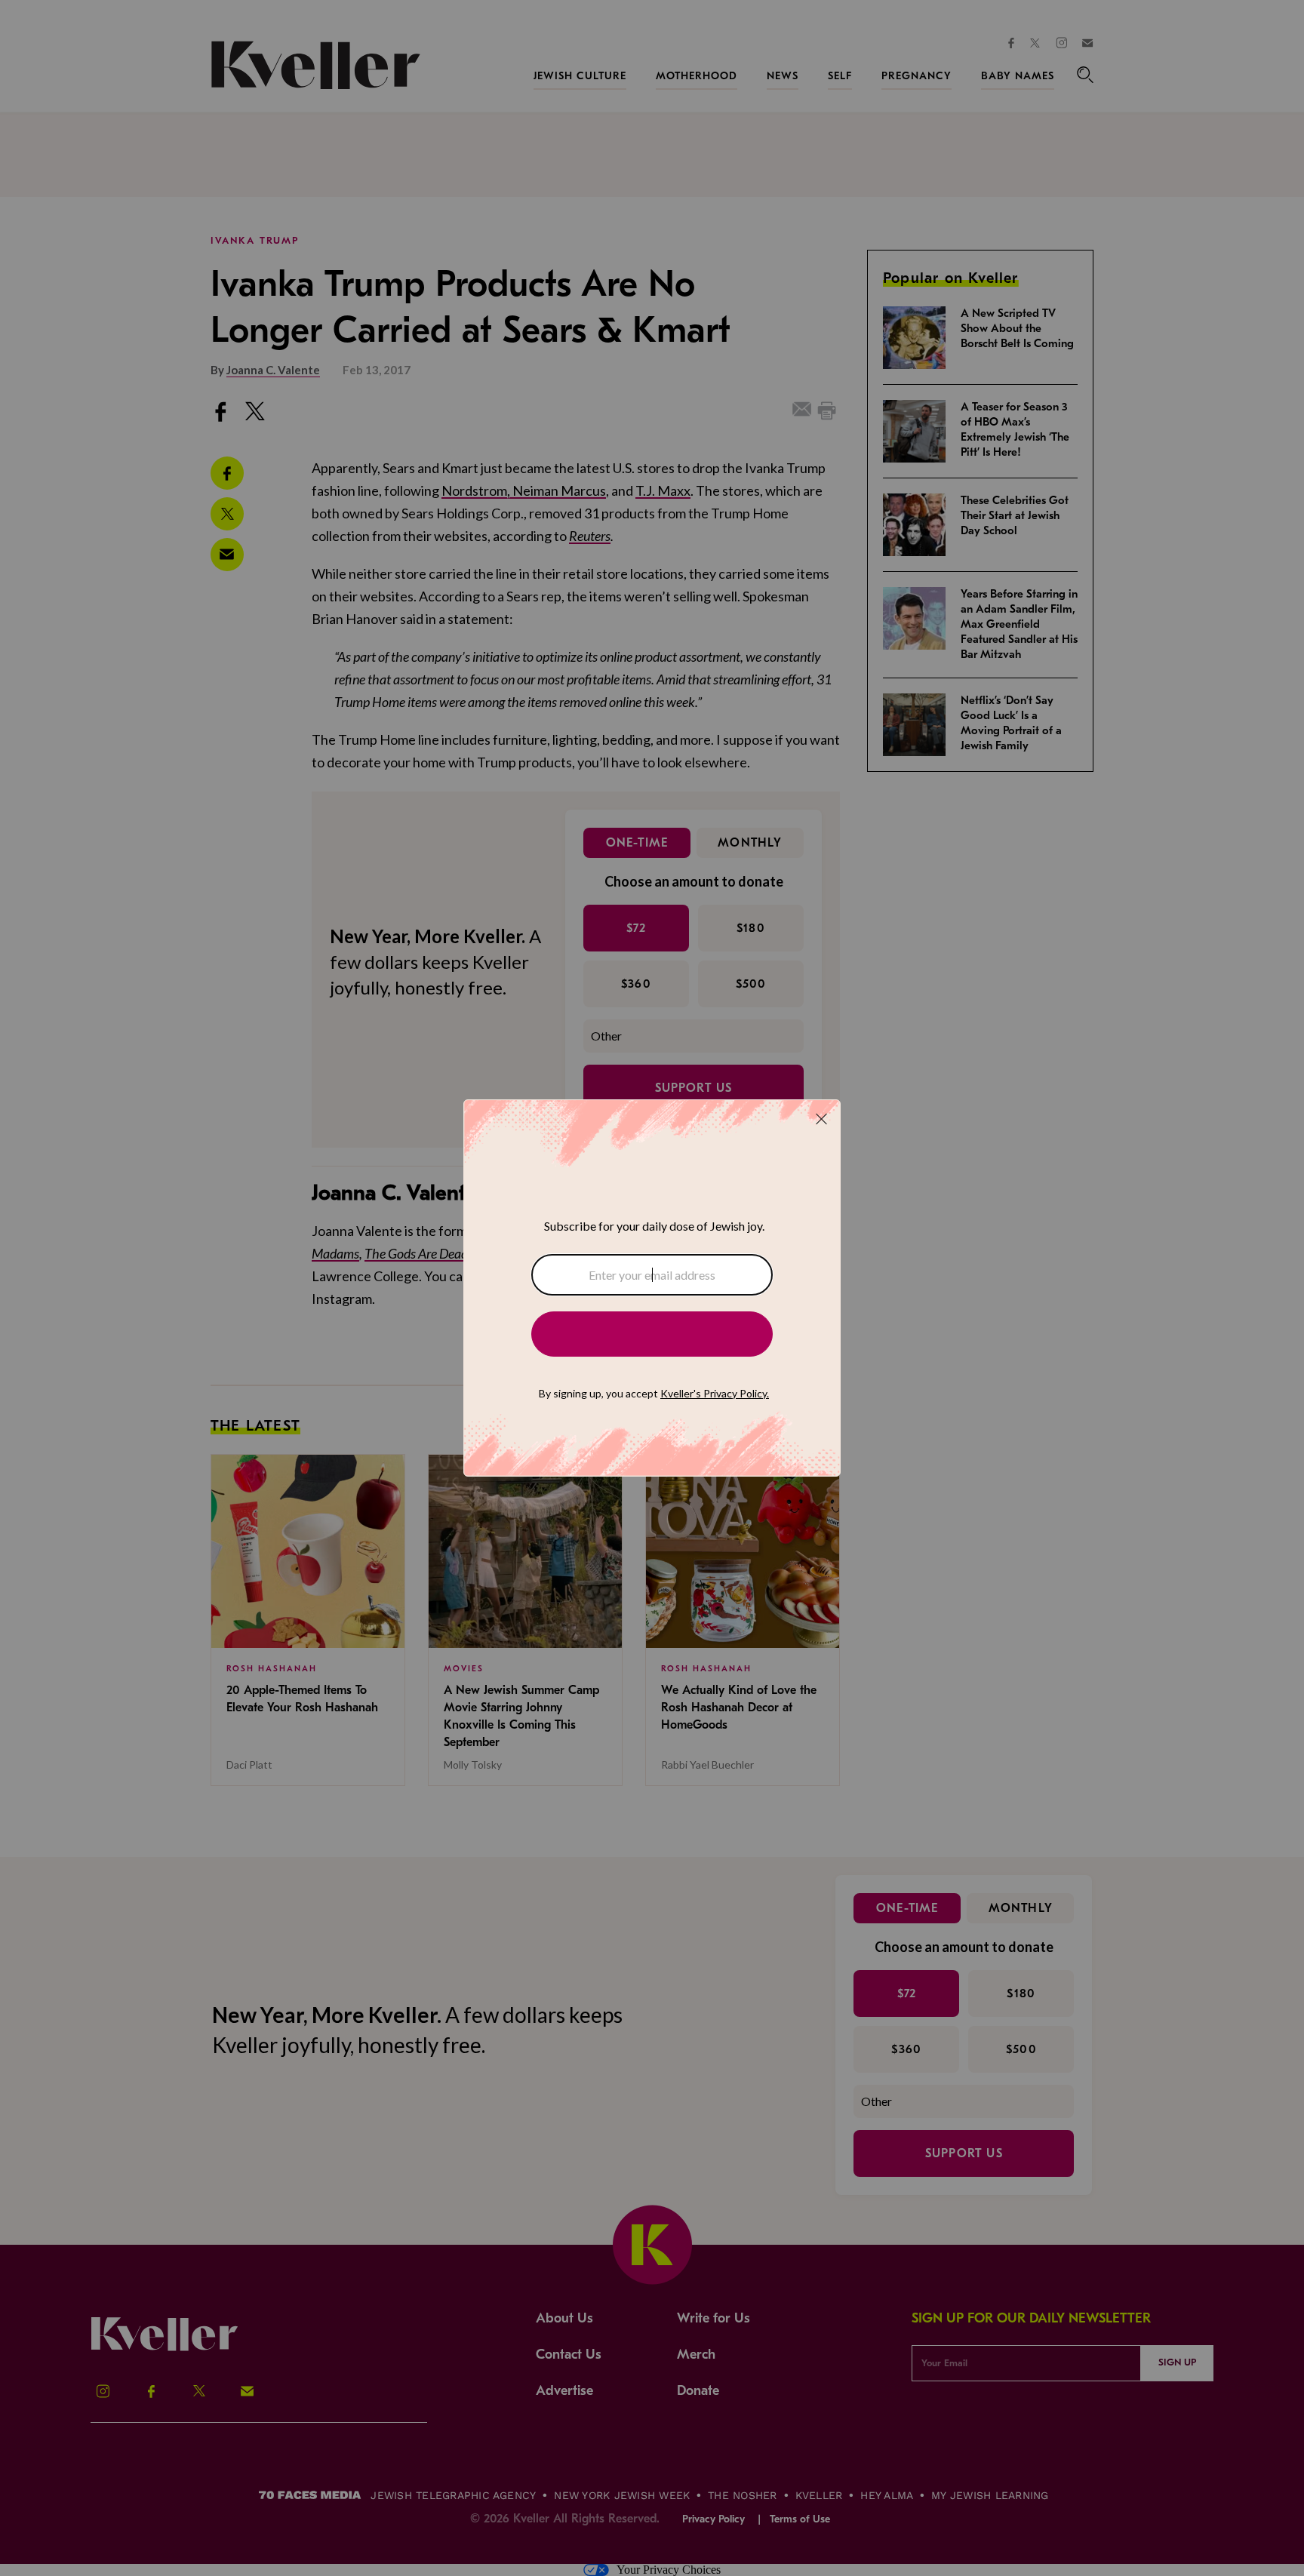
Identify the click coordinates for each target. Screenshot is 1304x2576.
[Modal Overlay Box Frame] (652, 1288)
